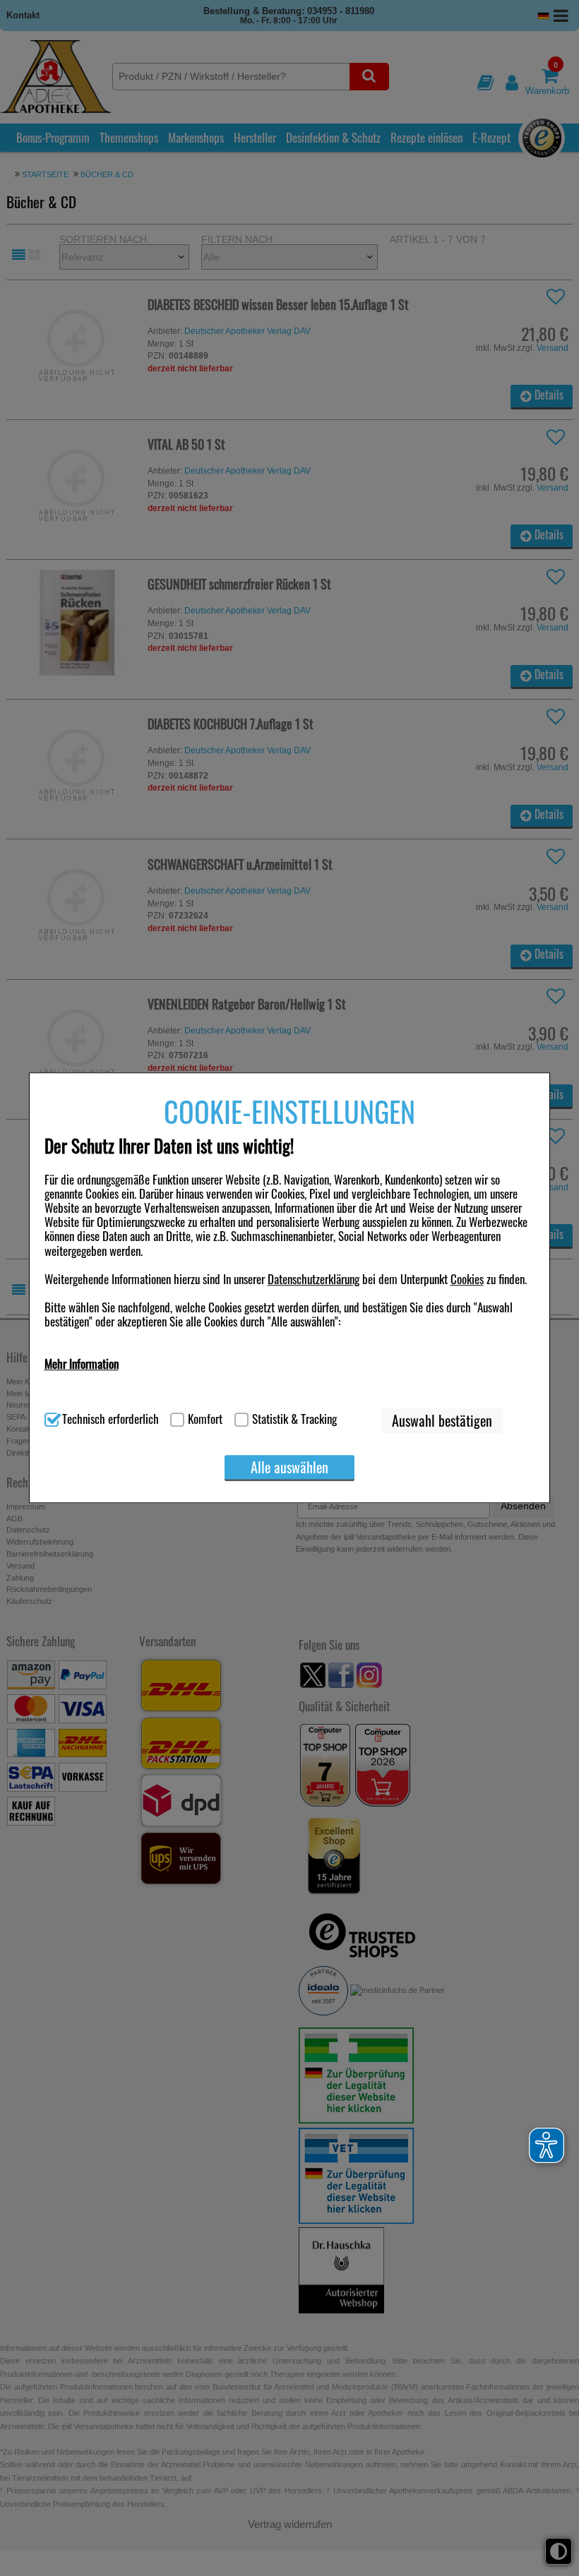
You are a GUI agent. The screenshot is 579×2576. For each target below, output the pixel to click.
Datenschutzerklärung (314, 1279)
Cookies (467, 1279)
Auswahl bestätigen (442, 1421)
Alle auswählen (289, 1467)
